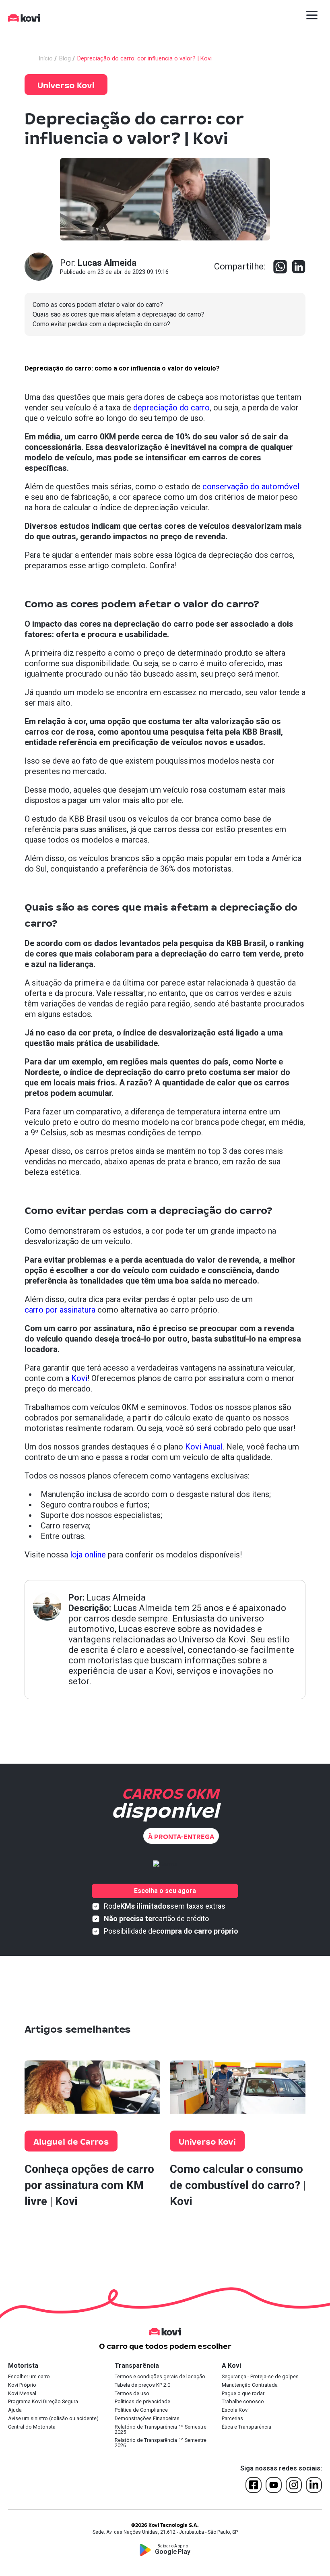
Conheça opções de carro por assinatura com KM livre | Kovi (89, 2185)
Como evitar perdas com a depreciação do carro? (101, 324)
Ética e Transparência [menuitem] (246, 2427)
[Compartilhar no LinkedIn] (299, 267)
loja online (88, 1555)
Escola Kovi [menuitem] (235, 2410)
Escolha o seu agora (165, 1891)
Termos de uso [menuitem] (132, 2394)
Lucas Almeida (116, 1598)
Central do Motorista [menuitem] (32, 2427)
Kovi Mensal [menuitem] (22, 2394)
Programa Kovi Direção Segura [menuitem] (43, 2402)
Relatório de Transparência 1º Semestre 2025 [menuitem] (161, 2430)
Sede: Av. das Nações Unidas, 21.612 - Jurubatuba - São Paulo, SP (165, 2532)
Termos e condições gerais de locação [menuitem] (160, 2377)
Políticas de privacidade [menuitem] (142, 2402)
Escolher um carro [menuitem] (29, 2377)
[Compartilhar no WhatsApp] (280, 267)
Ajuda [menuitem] (15, 2410)
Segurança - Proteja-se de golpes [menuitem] (260, 2377)
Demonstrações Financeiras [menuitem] (147, 2419)
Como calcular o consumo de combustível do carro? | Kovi (238, 2185)
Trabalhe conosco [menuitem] (243, 2402)
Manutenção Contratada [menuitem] (250, 2385)
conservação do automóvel (251, 487)
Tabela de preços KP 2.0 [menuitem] (142, 2385)
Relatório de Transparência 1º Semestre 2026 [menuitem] (161, 2443)
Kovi (79, 1378)
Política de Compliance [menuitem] (141, 2410)
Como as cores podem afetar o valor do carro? (98, 305)
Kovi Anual (204, 1447)
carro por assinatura (60, 1310)
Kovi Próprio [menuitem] (22, 2385)
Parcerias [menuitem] (232, 2419)
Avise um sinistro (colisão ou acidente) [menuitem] (53, 2419)
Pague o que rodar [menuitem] (243, 2394)
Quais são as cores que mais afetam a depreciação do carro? (119, 314)
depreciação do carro (171, 408)
